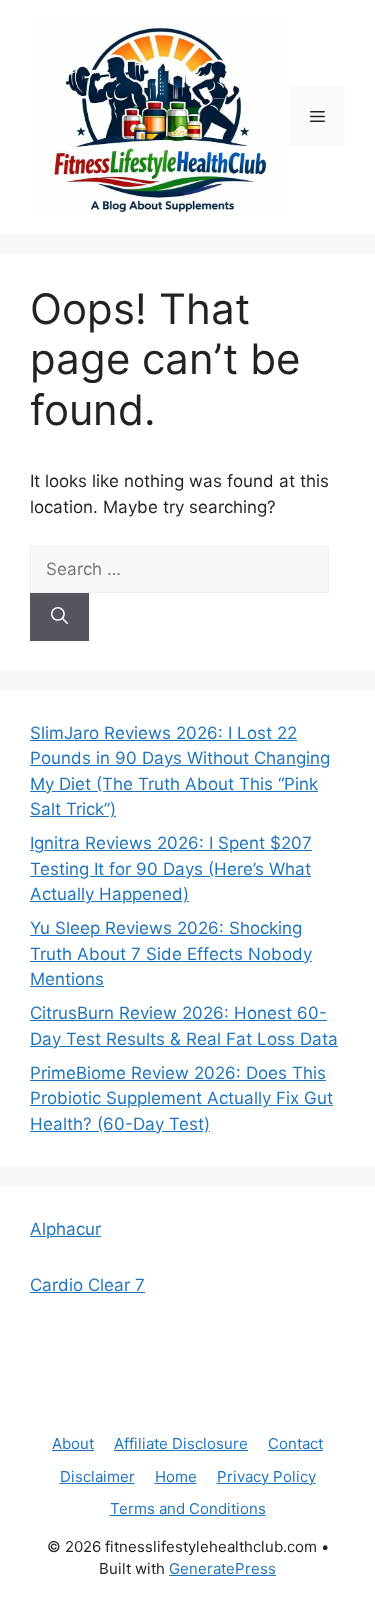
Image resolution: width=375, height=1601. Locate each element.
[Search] (59, 617)
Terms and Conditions (188, 1508)
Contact (295, 1443)
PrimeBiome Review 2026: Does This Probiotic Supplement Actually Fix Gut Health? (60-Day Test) (181, 1098)
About (73, 1443)
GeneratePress (222, 1568)
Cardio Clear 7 (87, 1285)
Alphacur (65, 1229)
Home (176, 1476)
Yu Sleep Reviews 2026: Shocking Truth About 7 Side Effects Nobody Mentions (171, 953)
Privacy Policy (266, 1476)
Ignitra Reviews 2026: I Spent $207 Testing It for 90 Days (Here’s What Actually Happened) (171, 868)
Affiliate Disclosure (181, 1443)
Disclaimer (97, 1476)
